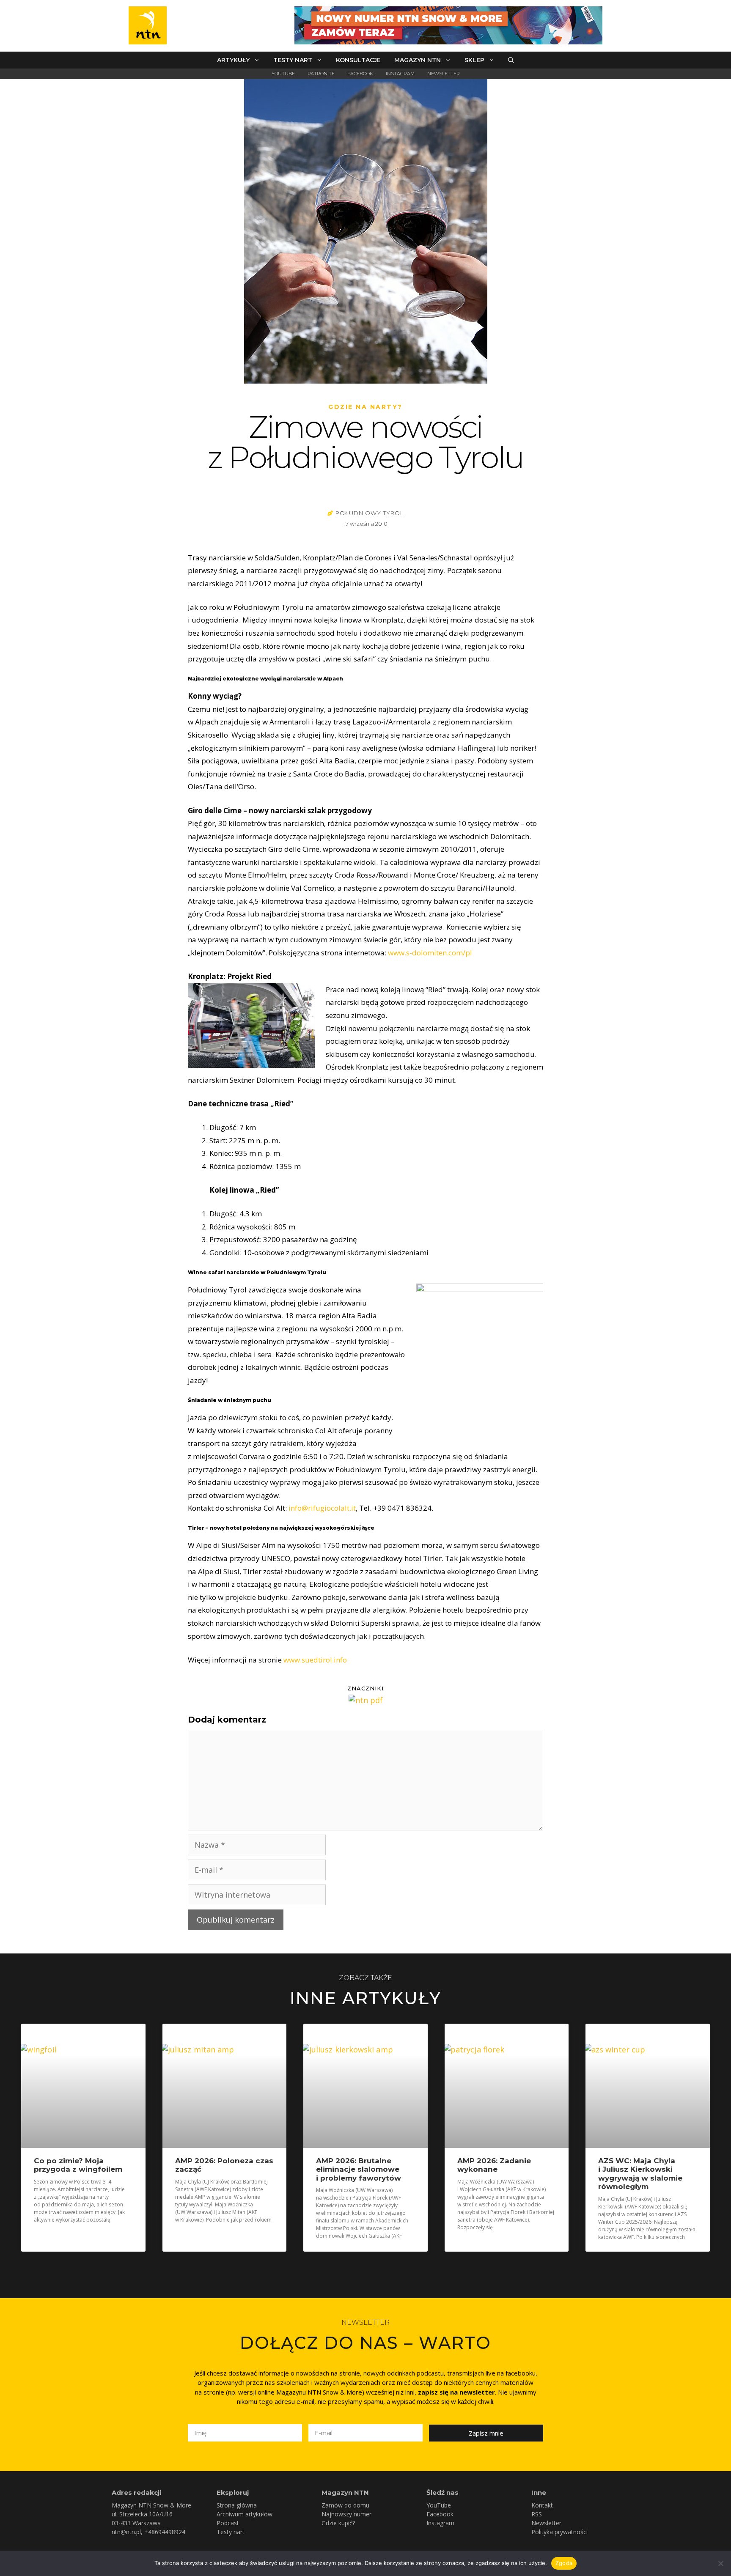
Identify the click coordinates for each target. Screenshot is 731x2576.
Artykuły (233, 60)
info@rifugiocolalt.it (322, 1508)
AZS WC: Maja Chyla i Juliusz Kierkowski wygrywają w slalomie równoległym (640, 2174)
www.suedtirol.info (315, 1660)
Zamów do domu (345, 2505)
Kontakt (542, 2505)
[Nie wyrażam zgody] (720, 2563)
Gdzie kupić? (338, 2523)
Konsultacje (358, 60)
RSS (537, 2514)
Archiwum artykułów (245, 2514)
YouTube (283, 74)
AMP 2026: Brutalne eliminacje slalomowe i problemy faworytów (359, 2169)
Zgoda (564, 2563)
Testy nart (293, 60)
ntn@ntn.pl (126, 2532)
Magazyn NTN (418, 60)
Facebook (360, 74)
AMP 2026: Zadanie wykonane (494, 2165)
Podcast (228, 2523)
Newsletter (444, 74)
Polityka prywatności (559, 2532)
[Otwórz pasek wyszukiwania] (511, 60)
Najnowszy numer (346, 2514)
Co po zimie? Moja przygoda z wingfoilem (78, 2165)
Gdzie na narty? (365, 407)
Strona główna (237, 2505)
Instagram (400, 74)
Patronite (321, 74)
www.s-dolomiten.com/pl (430, 953)
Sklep (474, 60)
